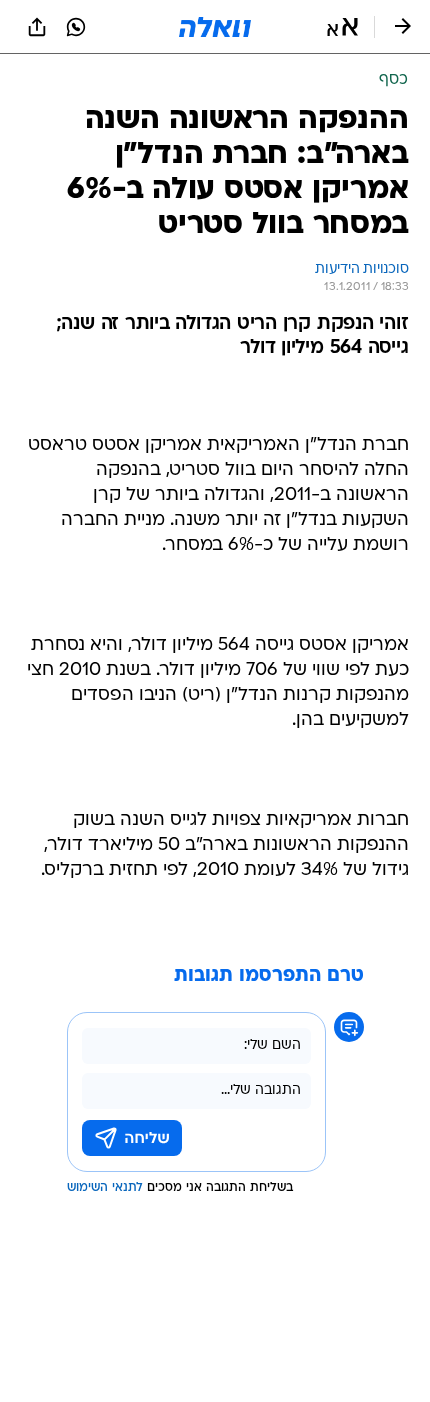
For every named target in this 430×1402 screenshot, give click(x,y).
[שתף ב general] (37, 27)
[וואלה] (215, 27)
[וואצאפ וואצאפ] (76, 27)
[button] (342, 27)
